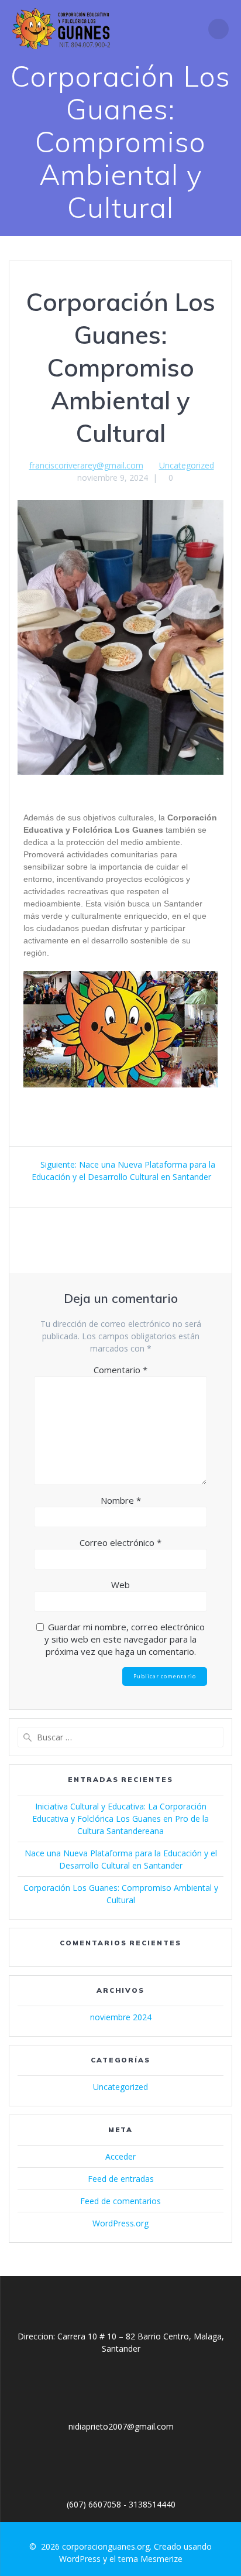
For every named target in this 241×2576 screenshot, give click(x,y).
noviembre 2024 (121, 2017)
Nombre (121, 1500)
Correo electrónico (120, 1542)
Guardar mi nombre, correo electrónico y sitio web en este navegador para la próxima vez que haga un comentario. (125, 1639)
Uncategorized (187, 465)
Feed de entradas (121, 2179)
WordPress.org (120, 2223)
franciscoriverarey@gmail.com (86, 465)
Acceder (120, 2156)
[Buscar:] (120, 1737)
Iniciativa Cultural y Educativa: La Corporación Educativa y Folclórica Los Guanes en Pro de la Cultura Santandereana (120, 1819)
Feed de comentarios (120, 2201)
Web (120, 1585)
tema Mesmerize (150, 2559)
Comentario (120, 1370)
